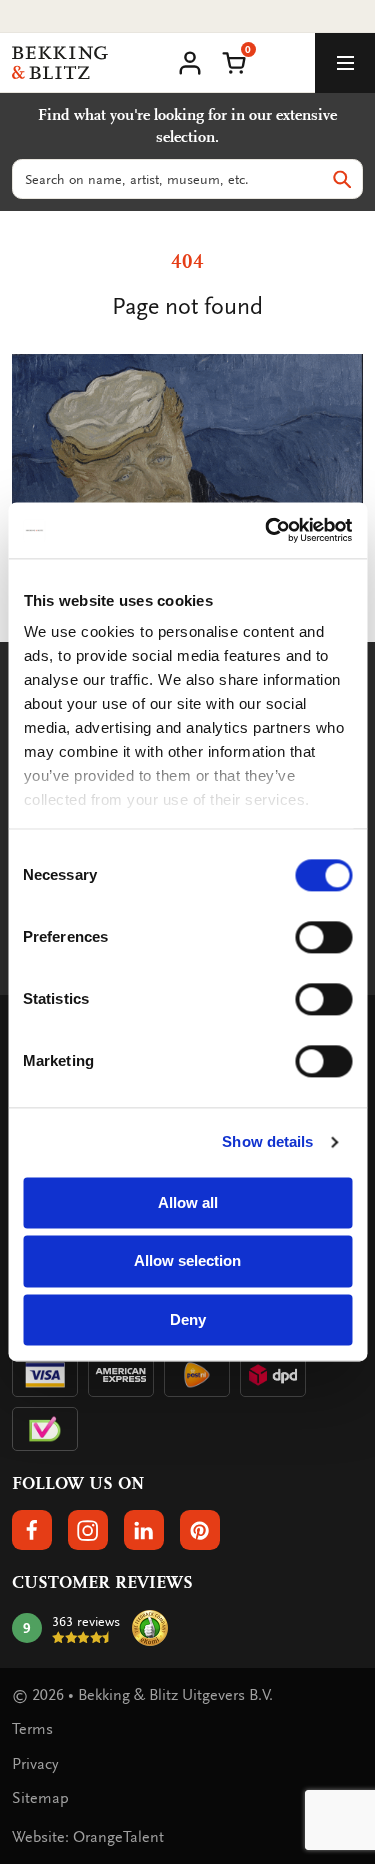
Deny (188, 1319)
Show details (267, 1141)
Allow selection (187, 1261)
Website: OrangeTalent (88, 1837)
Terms (32, 1729)
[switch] (323, 937)
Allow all (188, 1202)
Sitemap (40, 1798)
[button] (234, 61)
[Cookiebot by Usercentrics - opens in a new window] (267, 530)
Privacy (35, 1764)
